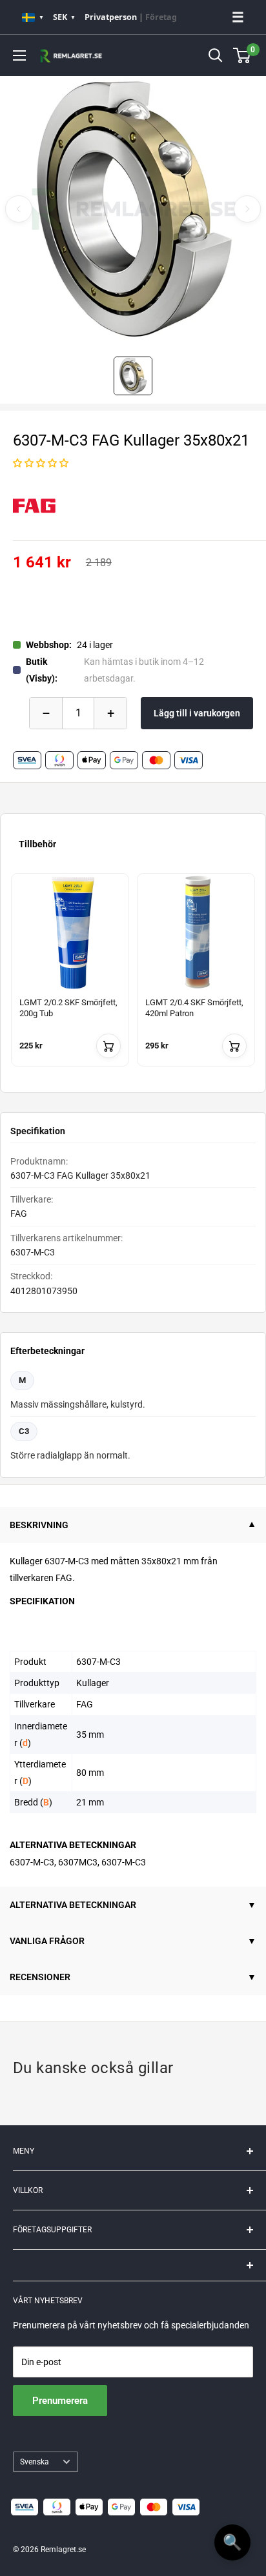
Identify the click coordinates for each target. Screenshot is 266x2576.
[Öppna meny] (19, 55)
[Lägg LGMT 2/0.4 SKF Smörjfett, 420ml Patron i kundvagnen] (234, 1046)
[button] (41, 463)
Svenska (35, 2462)
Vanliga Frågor (47, 1941)
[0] (242, 55)
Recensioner (40, 1977)
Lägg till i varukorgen (197, 713)
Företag (161, 17)
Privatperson (111, 17)
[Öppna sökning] (216, 55)
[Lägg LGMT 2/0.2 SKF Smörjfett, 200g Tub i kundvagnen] (108, 1046)
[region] (133, 978)
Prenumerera (60, 2401)
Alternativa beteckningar (73, 1905)
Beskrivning (39, 1525)
